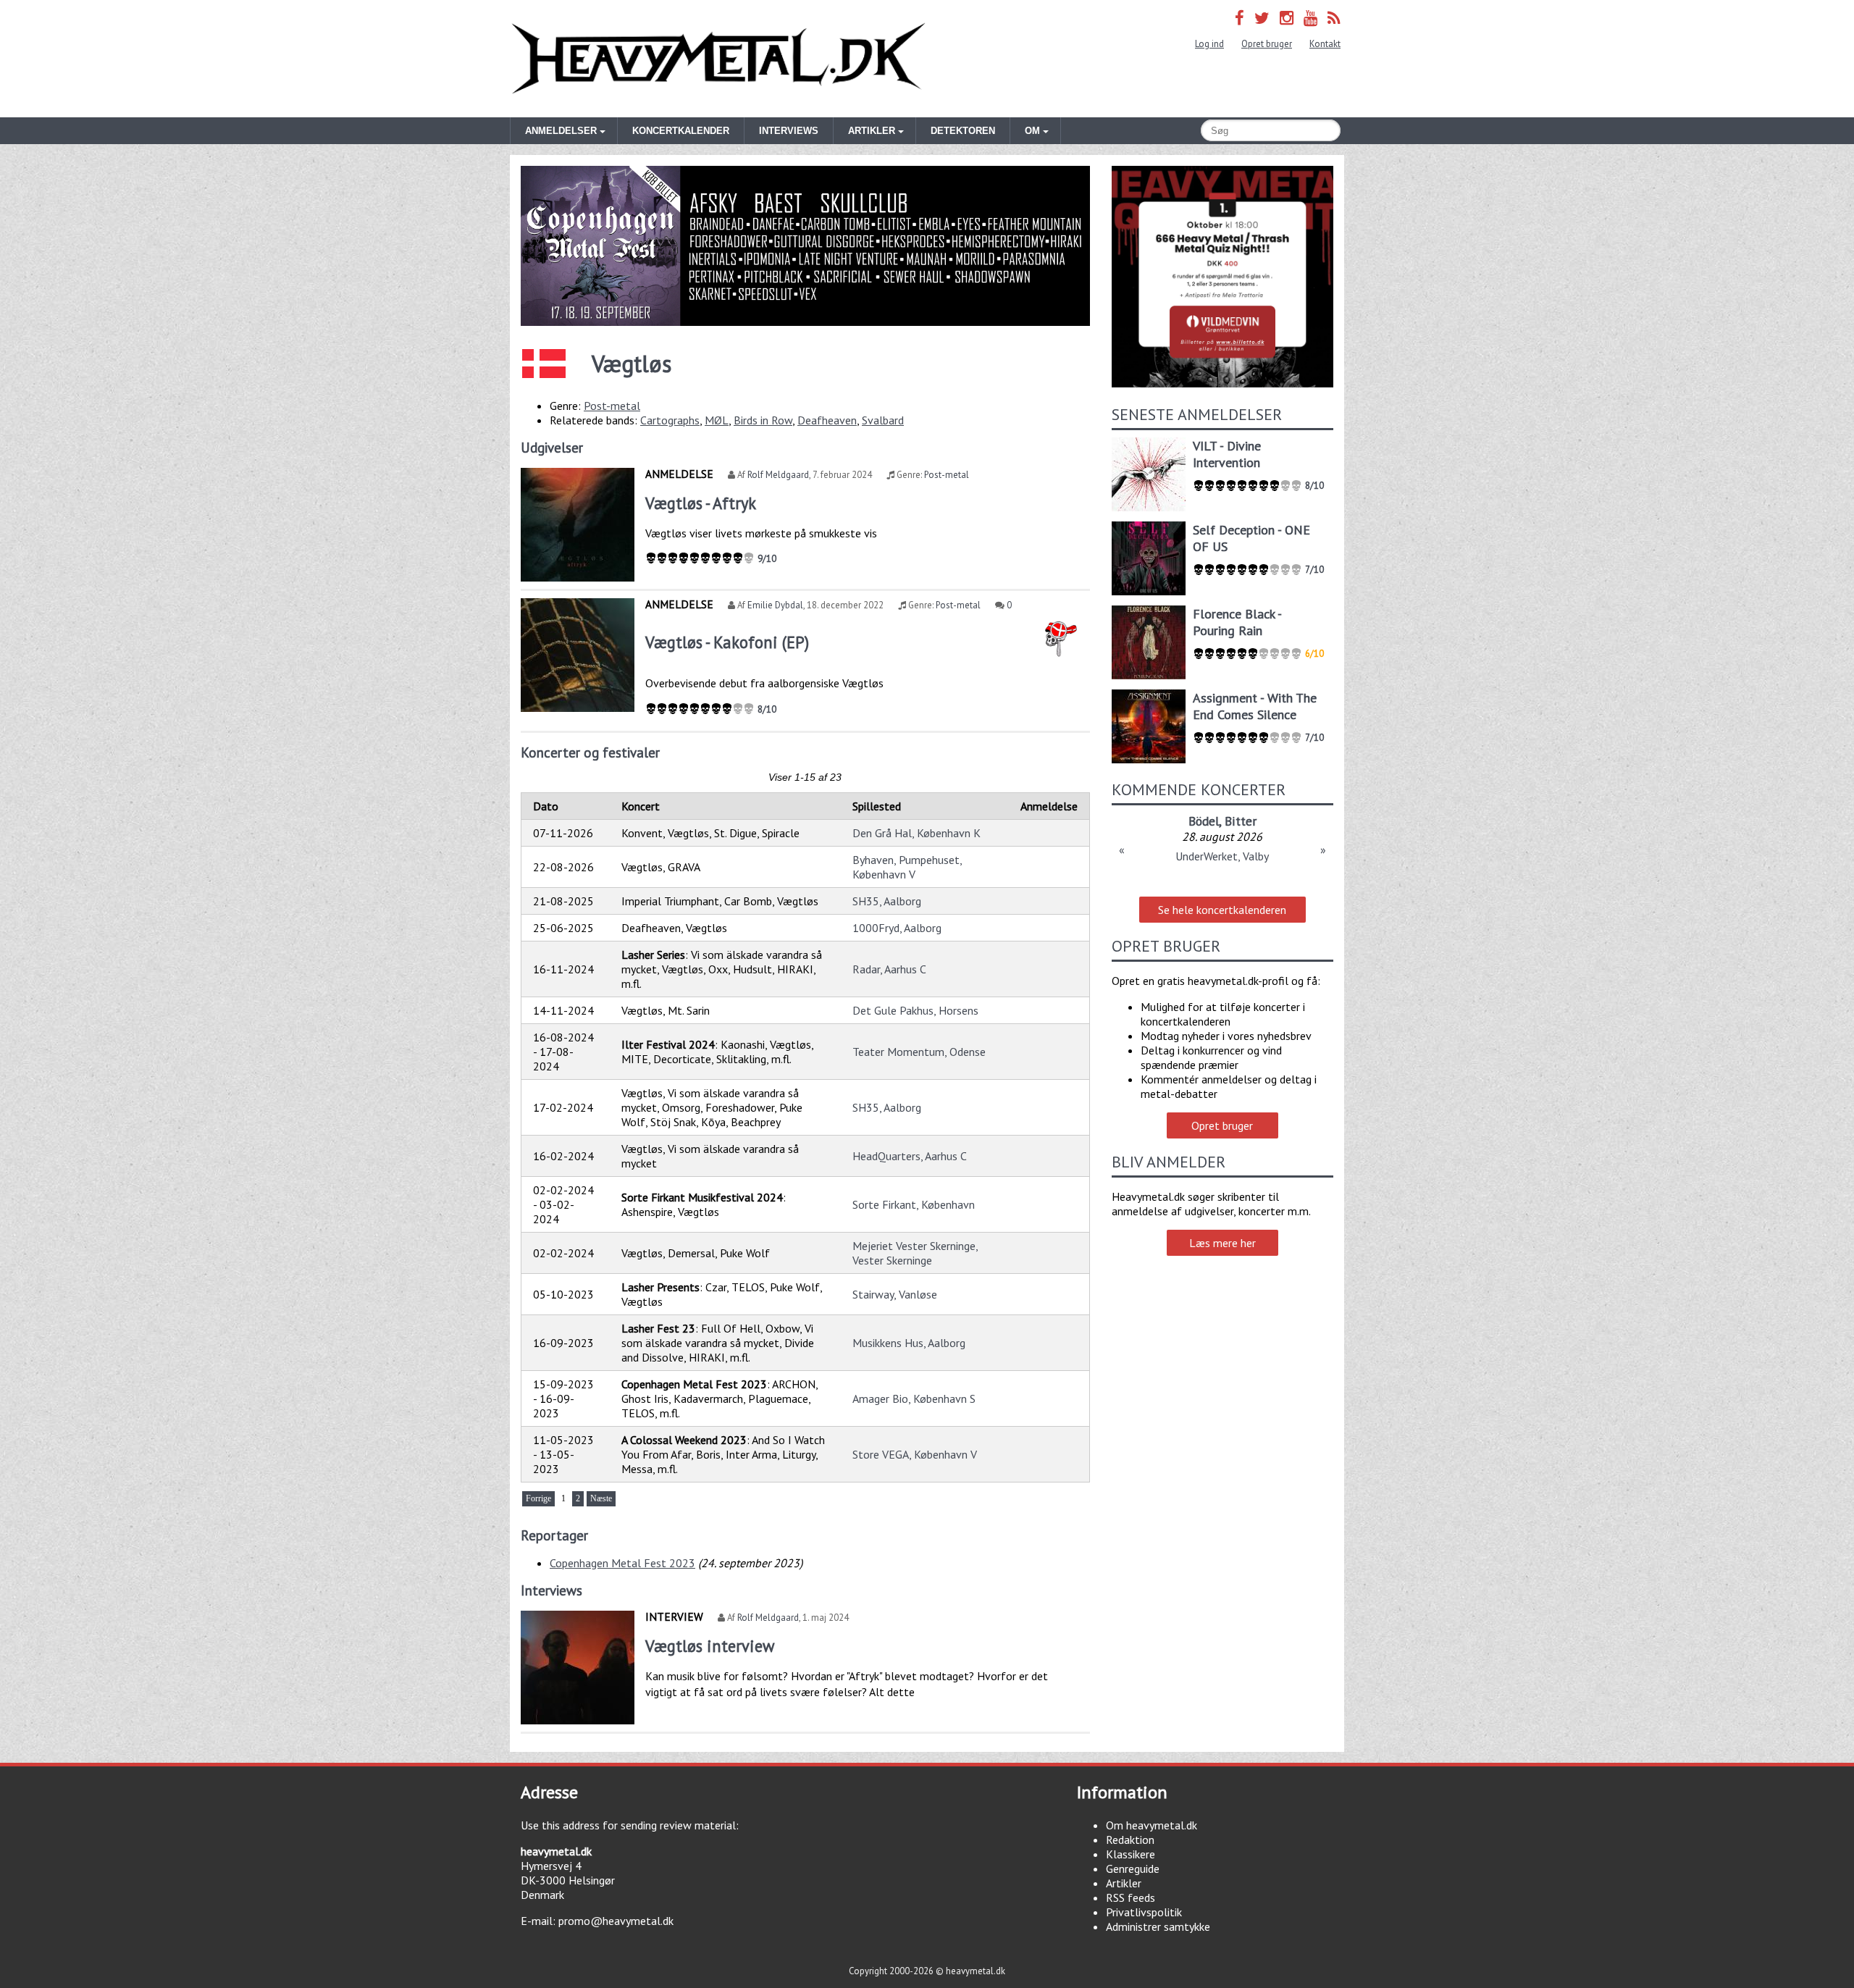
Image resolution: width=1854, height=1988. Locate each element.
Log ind (1209, 44)
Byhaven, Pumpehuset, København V (907, 867)
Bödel (1204, 821)
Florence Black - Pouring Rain (1237, 622)
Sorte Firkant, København (914, 1204)
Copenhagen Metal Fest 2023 (622, 1563)
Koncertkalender (681, 131)
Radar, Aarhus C (889, 969)
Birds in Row (763, 420)
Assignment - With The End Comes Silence (1255, 706)
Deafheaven (827, 420)
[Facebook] (1240, 18)
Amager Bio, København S (914, 1398)
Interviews (789, 131)
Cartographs (670, 420)
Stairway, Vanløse (895, 1294)
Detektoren (963, 131)
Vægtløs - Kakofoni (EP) (727, 642)
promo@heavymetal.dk (616, 1921)
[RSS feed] (1334, 18)
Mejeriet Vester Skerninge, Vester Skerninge (915, 1253)
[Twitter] (1262, 18)
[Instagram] (1287, 18)
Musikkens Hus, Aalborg (909, 1343)
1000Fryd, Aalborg (897, 928)
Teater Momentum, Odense (919, 1052)
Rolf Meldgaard (778, 475)
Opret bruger (1267, 44)
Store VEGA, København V (915, 1454)
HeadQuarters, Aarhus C (910, 1156)
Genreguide (1133, 1869)
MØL (717, 420)
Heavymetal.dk (718, 59)
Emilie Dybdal (775, 605)
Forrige (538, 1498)
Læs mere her (1222, 1243)
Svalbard (883, 420)
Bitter (1241, 821)
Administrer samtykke (1158, 1926)
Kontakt (1325, 44)
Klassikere (1131, 1854)
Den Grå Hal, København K (916, 833)
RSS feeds (1131, 1897)
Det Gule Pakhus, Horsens (915, 1010)
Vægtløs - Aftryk (701, 503)
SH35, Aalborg (887, 901)
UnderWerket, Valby (1222, 856)
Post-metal (612, 406)
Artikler (1124, 1883)
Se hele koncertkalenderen (1222, 910)
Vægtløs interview (710, 1646)
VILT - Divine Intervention (1227, 454)
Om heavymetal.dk (1152, 1825)
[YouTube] (1310, 18)
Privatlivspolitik (1144, 1912)
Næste (601, 1498)
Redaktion (1130, 1840)
